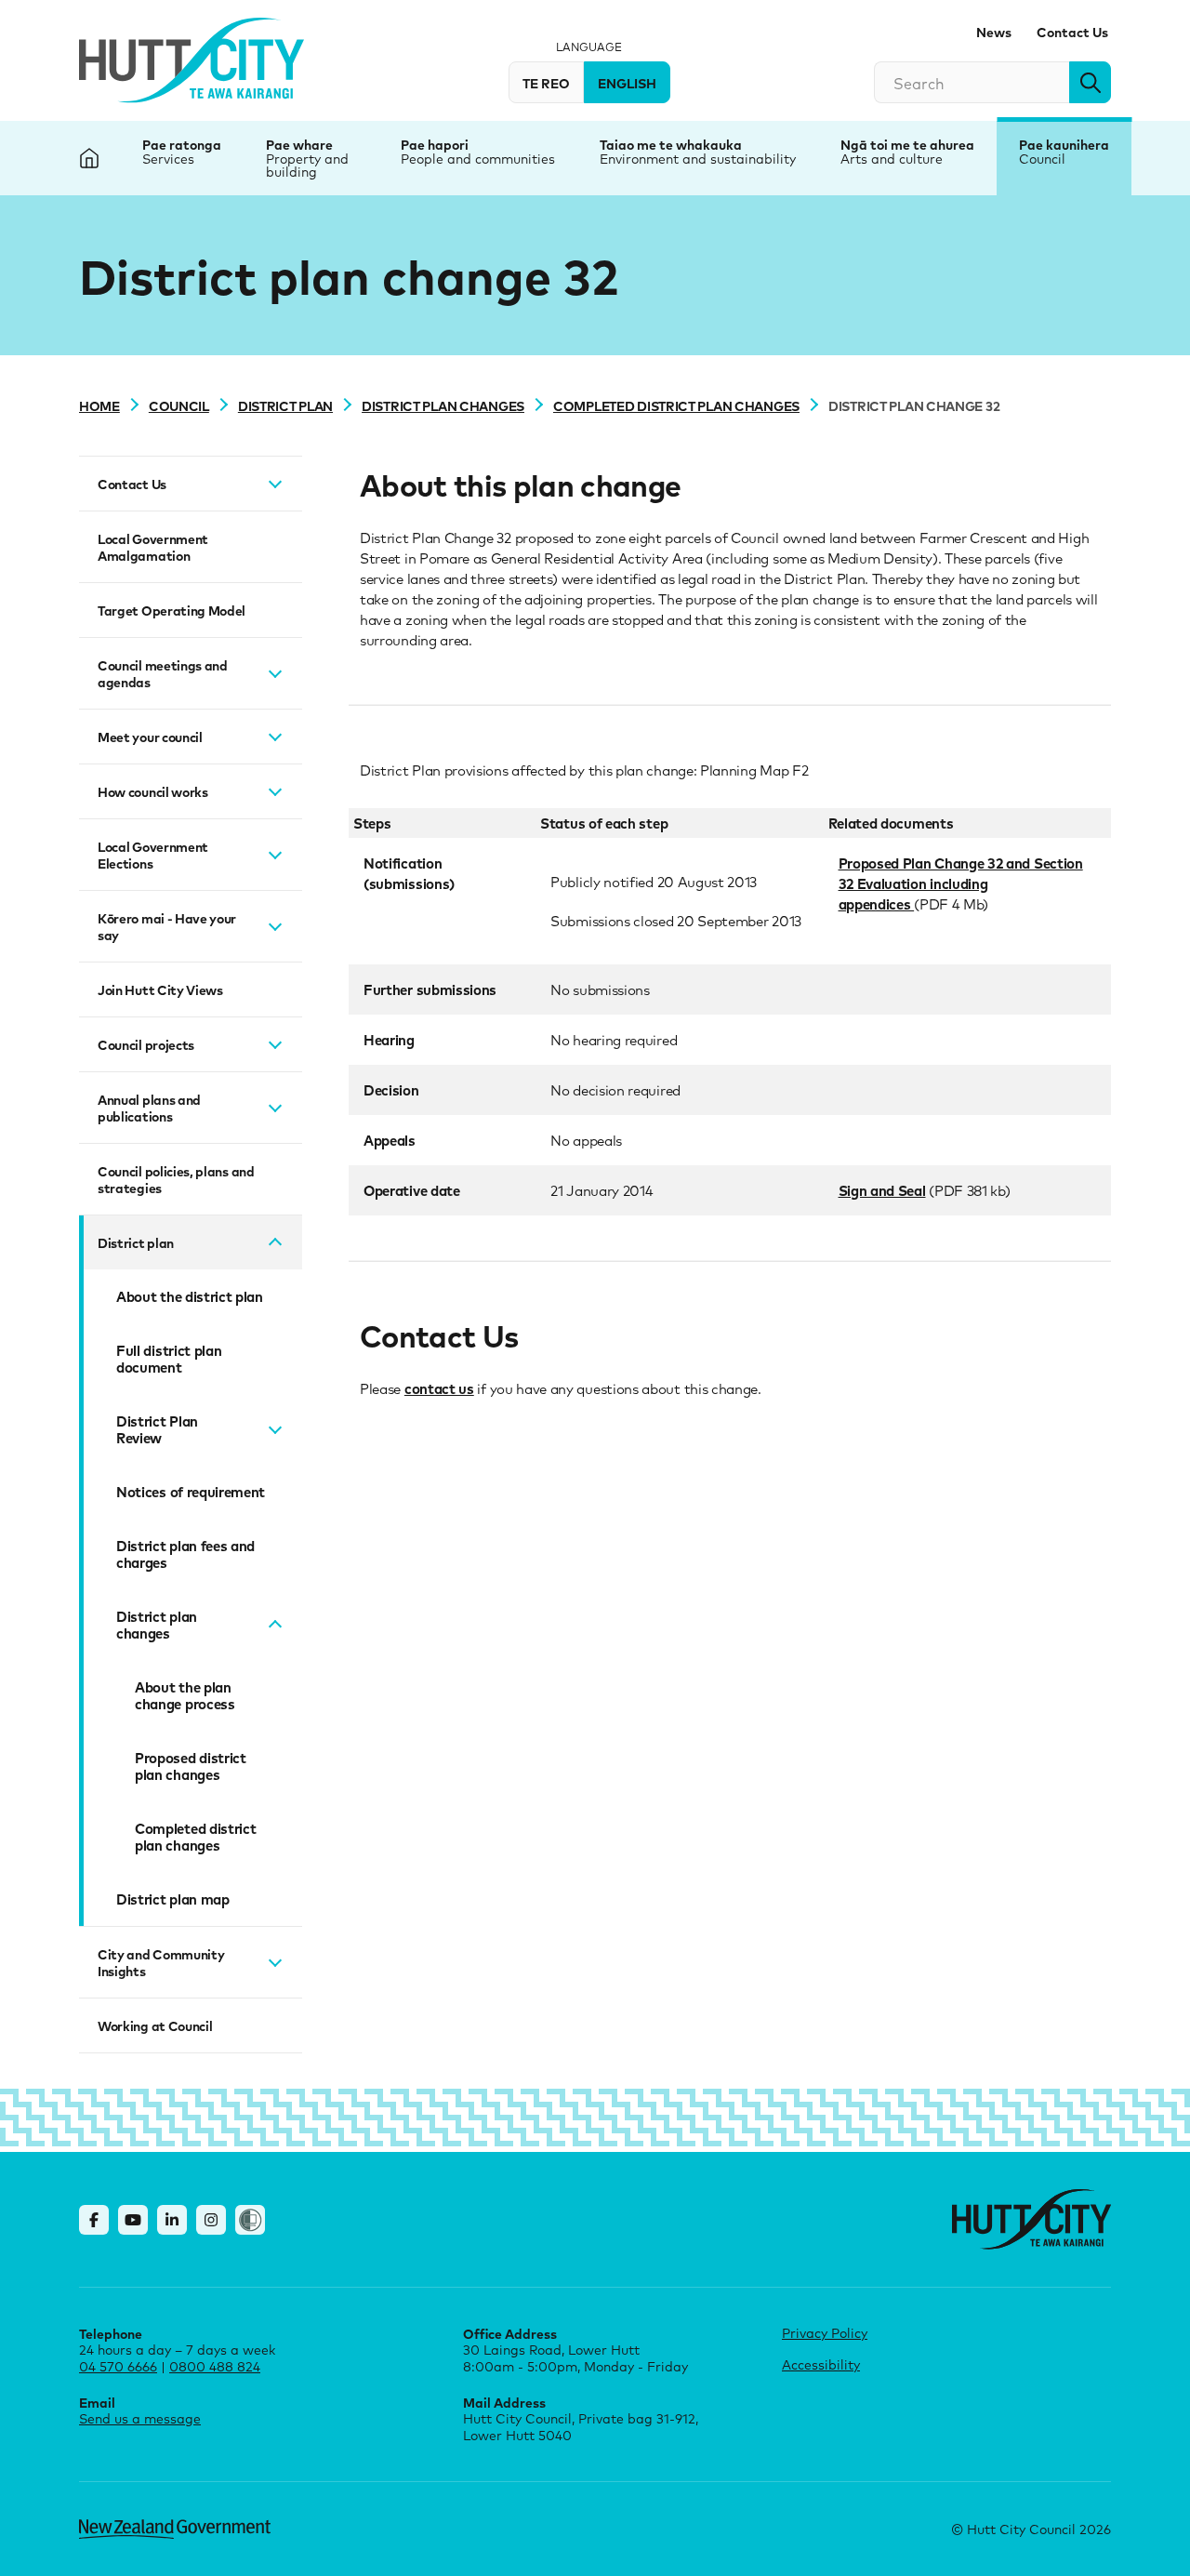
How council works (153, 791)
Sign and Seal (882, 1190)
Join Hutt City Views (160, 989)
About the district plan (190, 1296)
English (627, 83)
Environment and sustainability (698, 159)
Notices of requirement (191, 1492)
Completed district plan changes (676, 405)
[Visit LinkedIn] (172, 2220)
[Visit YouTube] (133, 2220)
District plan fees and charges (185, 1554)
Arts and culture (892, 159)
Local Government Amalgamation (153, 547)
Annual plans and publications (149, 1108)
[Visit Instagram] (211, 2220)
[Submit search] (1090, 82)
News (994, 32)
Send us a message (140, 2418)
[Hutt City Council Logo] (192, 60)
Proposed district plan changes (191, 1766)
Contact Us (1072, 32)
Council (1042, 159)
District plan (285, 405)
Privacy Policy (825, 2333)
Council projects (146, 1044)
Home (99, 405)
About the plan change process (185, 1695)
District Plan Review (157, 1429)
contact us (439, 1388)
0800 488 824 (215, 2366)
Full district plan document (169, 1359)
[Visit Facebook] (94, 2220)
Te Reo (546, 83)
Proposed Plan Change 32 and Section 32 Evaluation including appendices (961, 883)
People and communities (478, 159)
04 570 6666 (118, 2366)
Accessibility (821, 2364)
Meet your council (150, 737)
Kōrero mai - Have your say (167, 926)
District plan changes (443, 405)
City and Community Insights (161, 1962)
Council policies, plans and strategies (176, 1179)
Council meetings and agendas (163, 673)
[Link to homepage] (1031, 2219)
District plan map (173, 1899)
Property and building (307, 165)
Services (168, 159)
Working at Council (155, 2025)
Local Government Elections (153, 855)
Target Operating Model (172, 610)
